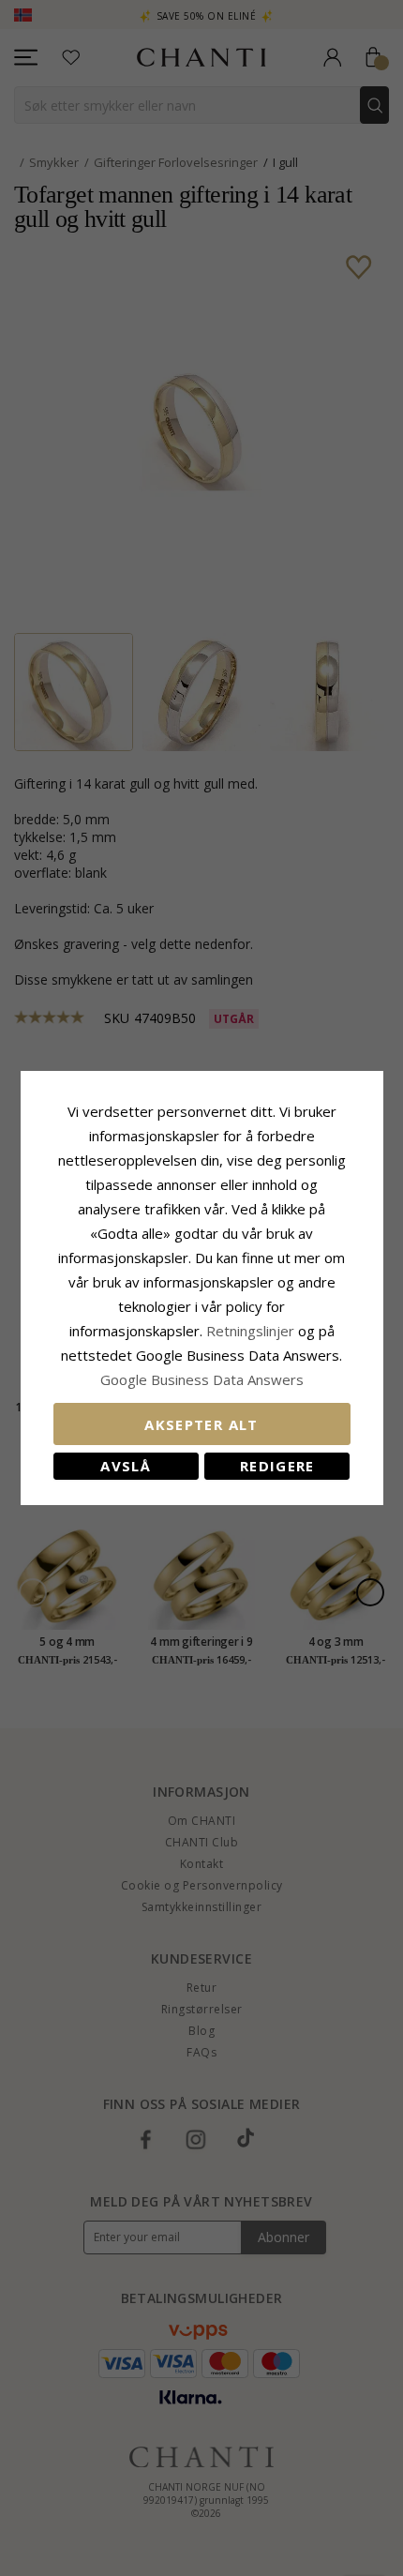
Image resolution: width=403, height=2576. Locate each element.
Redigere (277, 1466)
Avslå (126, 1466)
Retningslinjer (252, 1331)
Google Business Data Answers (202, 1379)
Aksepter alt (201, 1424)
